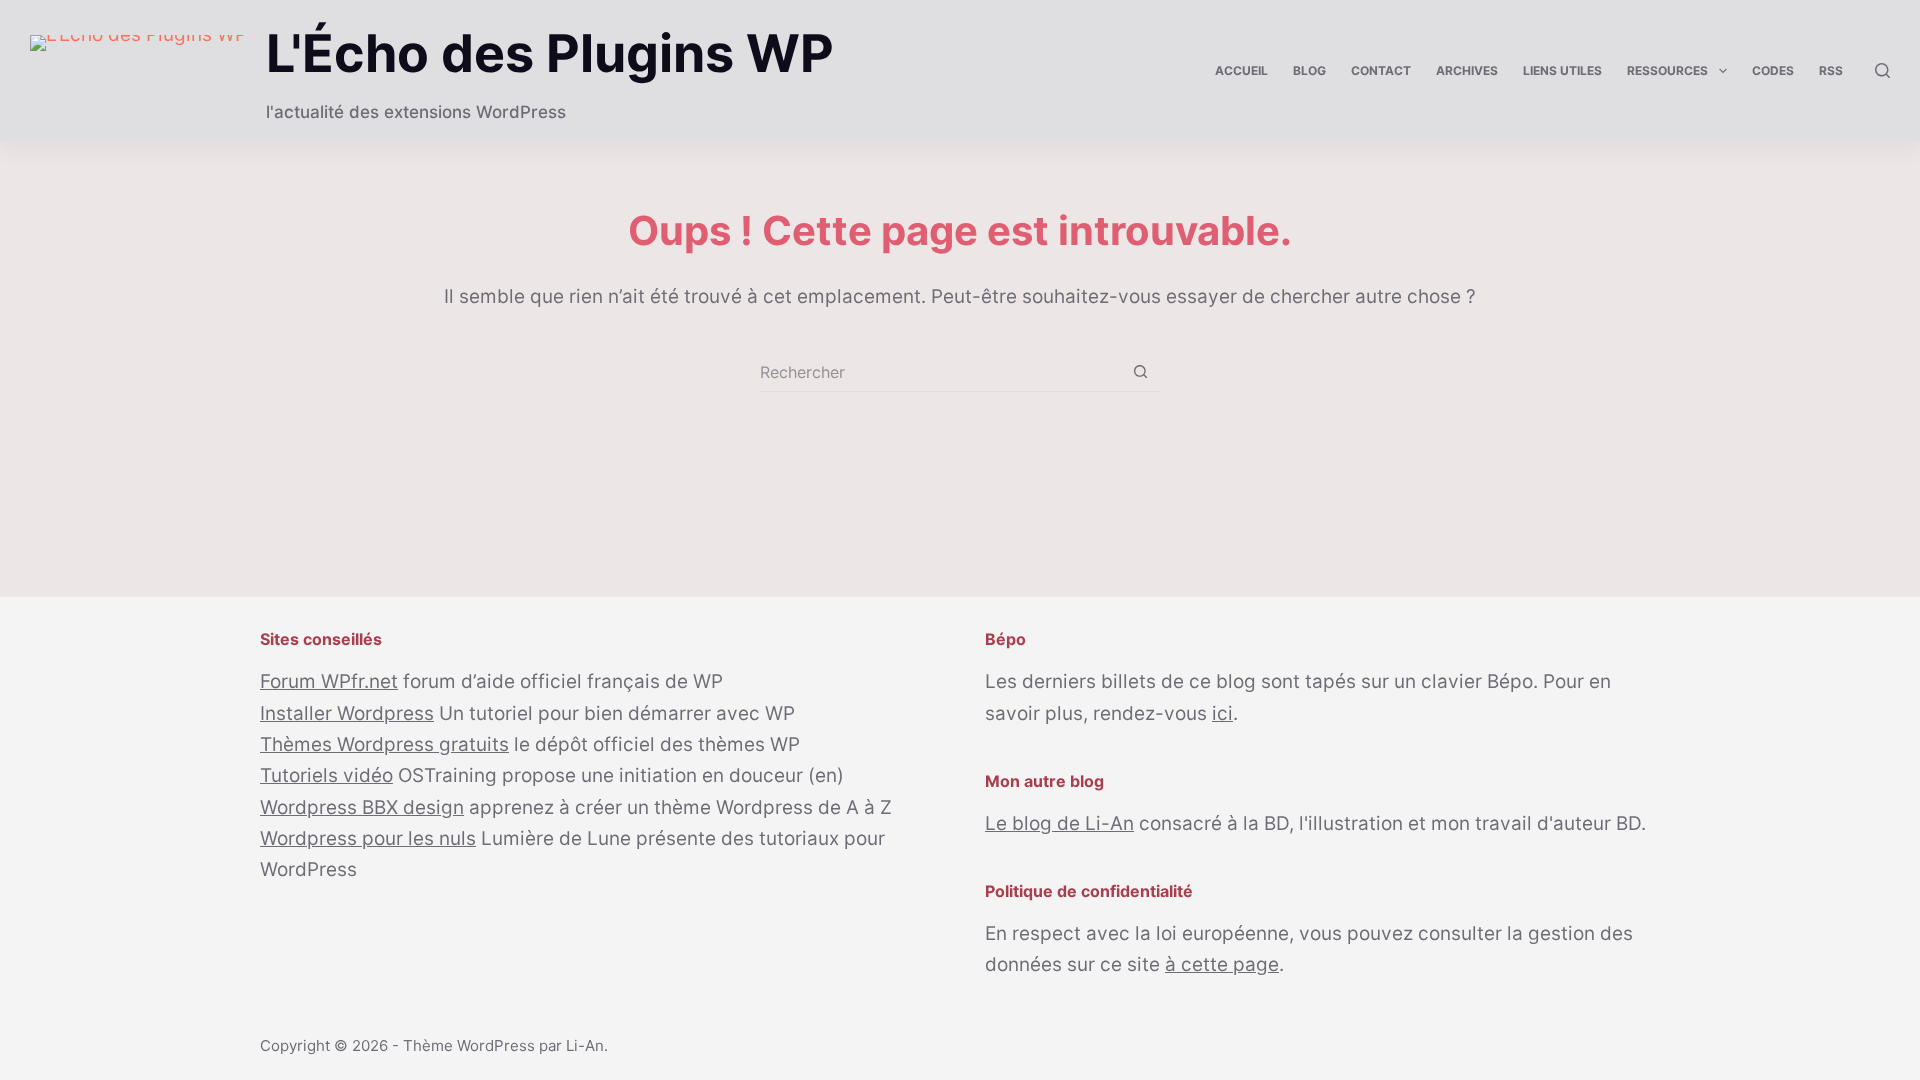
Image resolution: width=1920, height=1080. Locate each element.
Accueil (1241, 70)
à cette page (1222, 964)
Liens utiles (1562, 70)
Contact (1381, 70)
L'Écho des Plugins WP (550, 53)
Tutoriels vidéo (326, 775)
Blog (1309, 70)
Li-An (585, 1045)
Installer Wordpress (347, 713)
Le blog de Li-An (1059, 823)
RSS (1831, 70)
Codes (1773, 70)
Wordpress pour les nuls (368, 838)
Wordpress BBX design (362, 807)
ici (1222, 713)
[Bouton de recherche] (1140, 371)
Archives (1467, 70)
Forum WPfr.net (329, 681)
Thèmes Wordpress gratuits (384, 744)
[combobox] (940, 372)
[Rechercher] (1882, 70)
